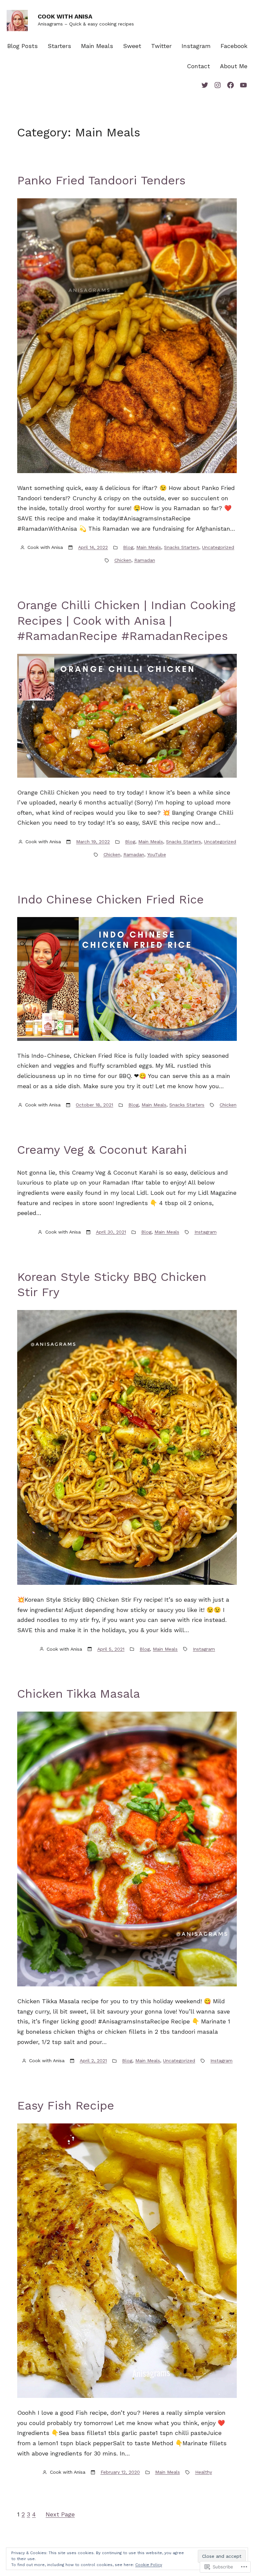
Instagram (206, 1232)
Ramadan (145, 560)
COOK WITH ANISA (65, 16)
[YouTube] (243, 85)
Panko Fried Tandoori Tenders (101, 180)
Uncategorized (218, 547)
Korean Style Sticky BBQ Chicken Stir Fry (112, 1285)
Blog (128, 547)
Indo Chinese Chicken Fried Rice (110, 899)
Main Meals (149, 547)
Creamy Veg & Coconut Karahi (102, 1150)
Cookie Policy (149, 2565)
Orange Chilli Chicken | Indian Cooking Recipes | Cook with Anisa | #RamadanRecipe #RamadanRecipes (126, 621)
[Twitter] (205, 85)
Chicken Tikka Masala (79, 1694)
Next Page (60, 2514)
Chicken (123, 560)
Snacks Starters (182, 547)
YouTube (157, 854)
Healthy (204, 2472)
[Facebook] (231, 85)
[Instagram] (218, 85)
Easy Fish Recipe (66, 2106)
